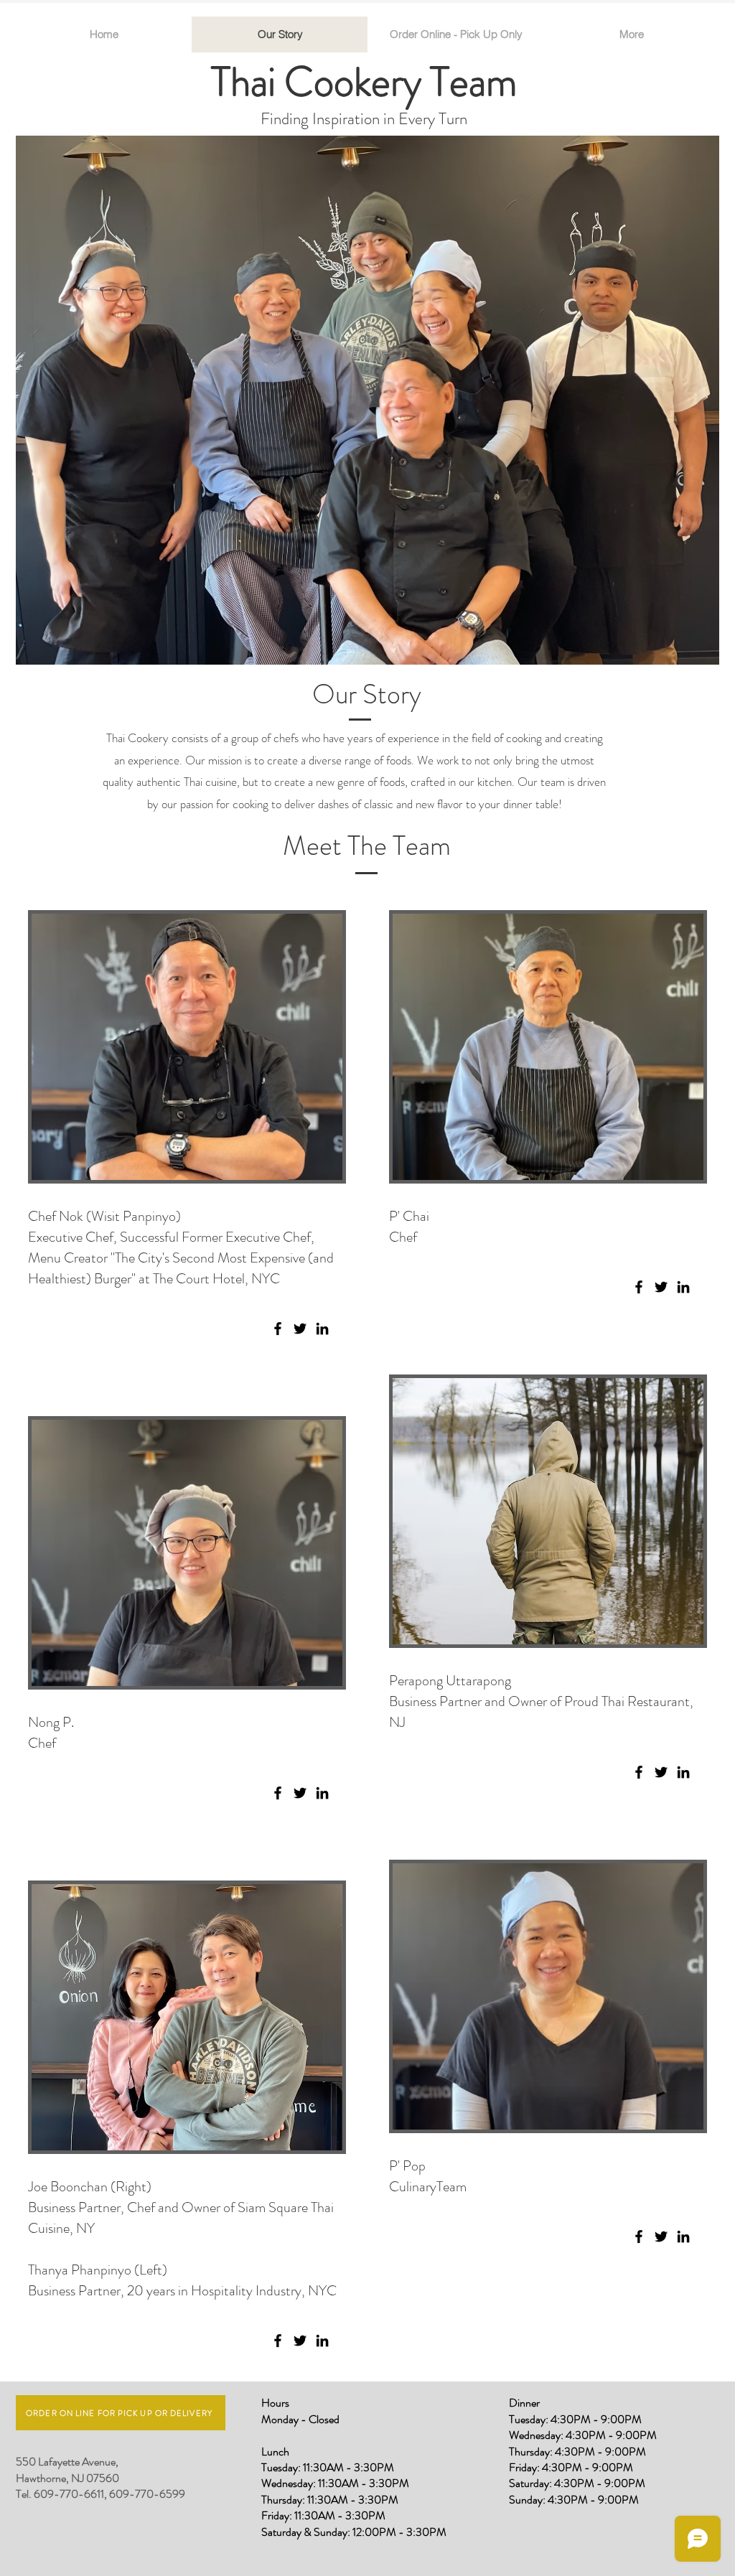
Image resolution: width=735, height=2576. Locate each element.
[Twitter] (300, 1329)
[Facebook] (278, 1329)
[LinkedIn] (322, 1329)
